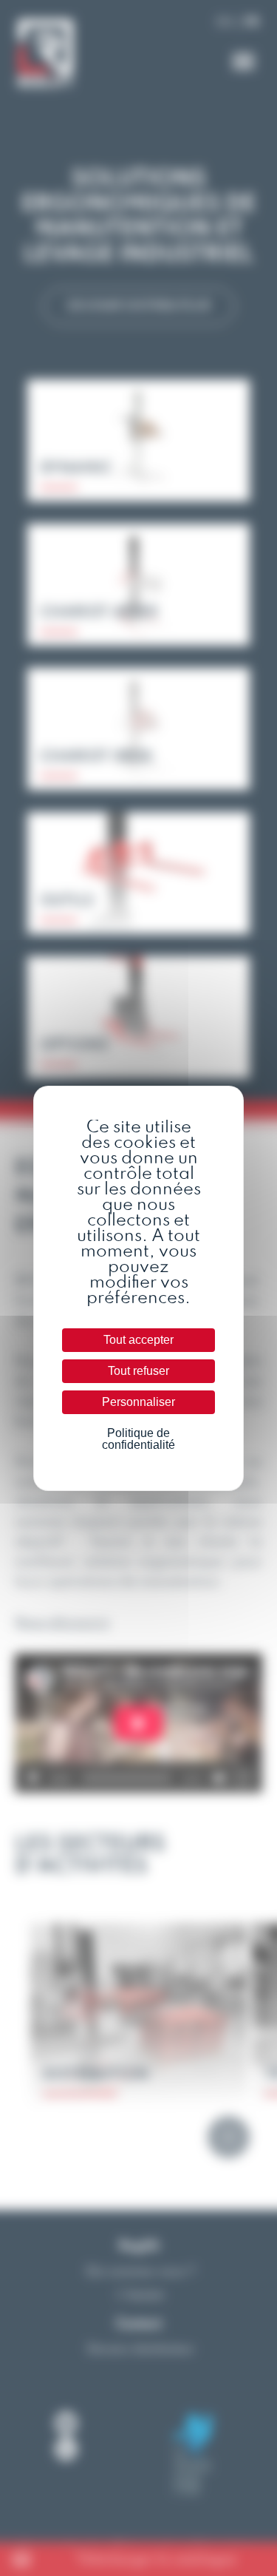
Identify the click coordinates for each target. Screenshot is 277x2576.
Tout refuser (138, 1371)
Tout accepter (138, 1340)
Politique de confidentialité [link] (138, 1439)
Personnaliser (138, 1402)
